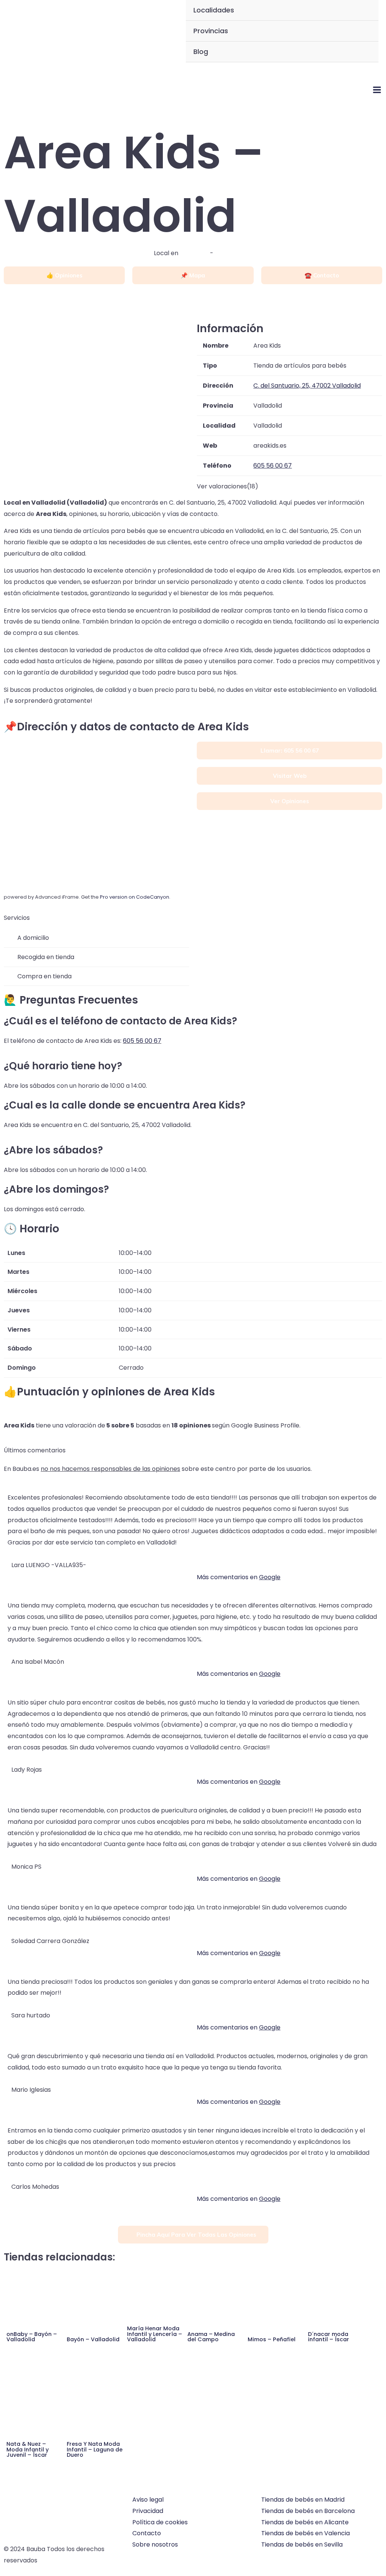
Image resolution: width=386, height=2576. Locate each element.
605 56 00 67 (142, 1041)
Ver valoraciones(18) (227, 486)
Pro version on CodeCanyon (135, 897)
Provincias (211, 31)
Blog (201, 52)
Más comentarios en (239, 1577)
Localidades (214, 10)
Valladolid (194, 253)
